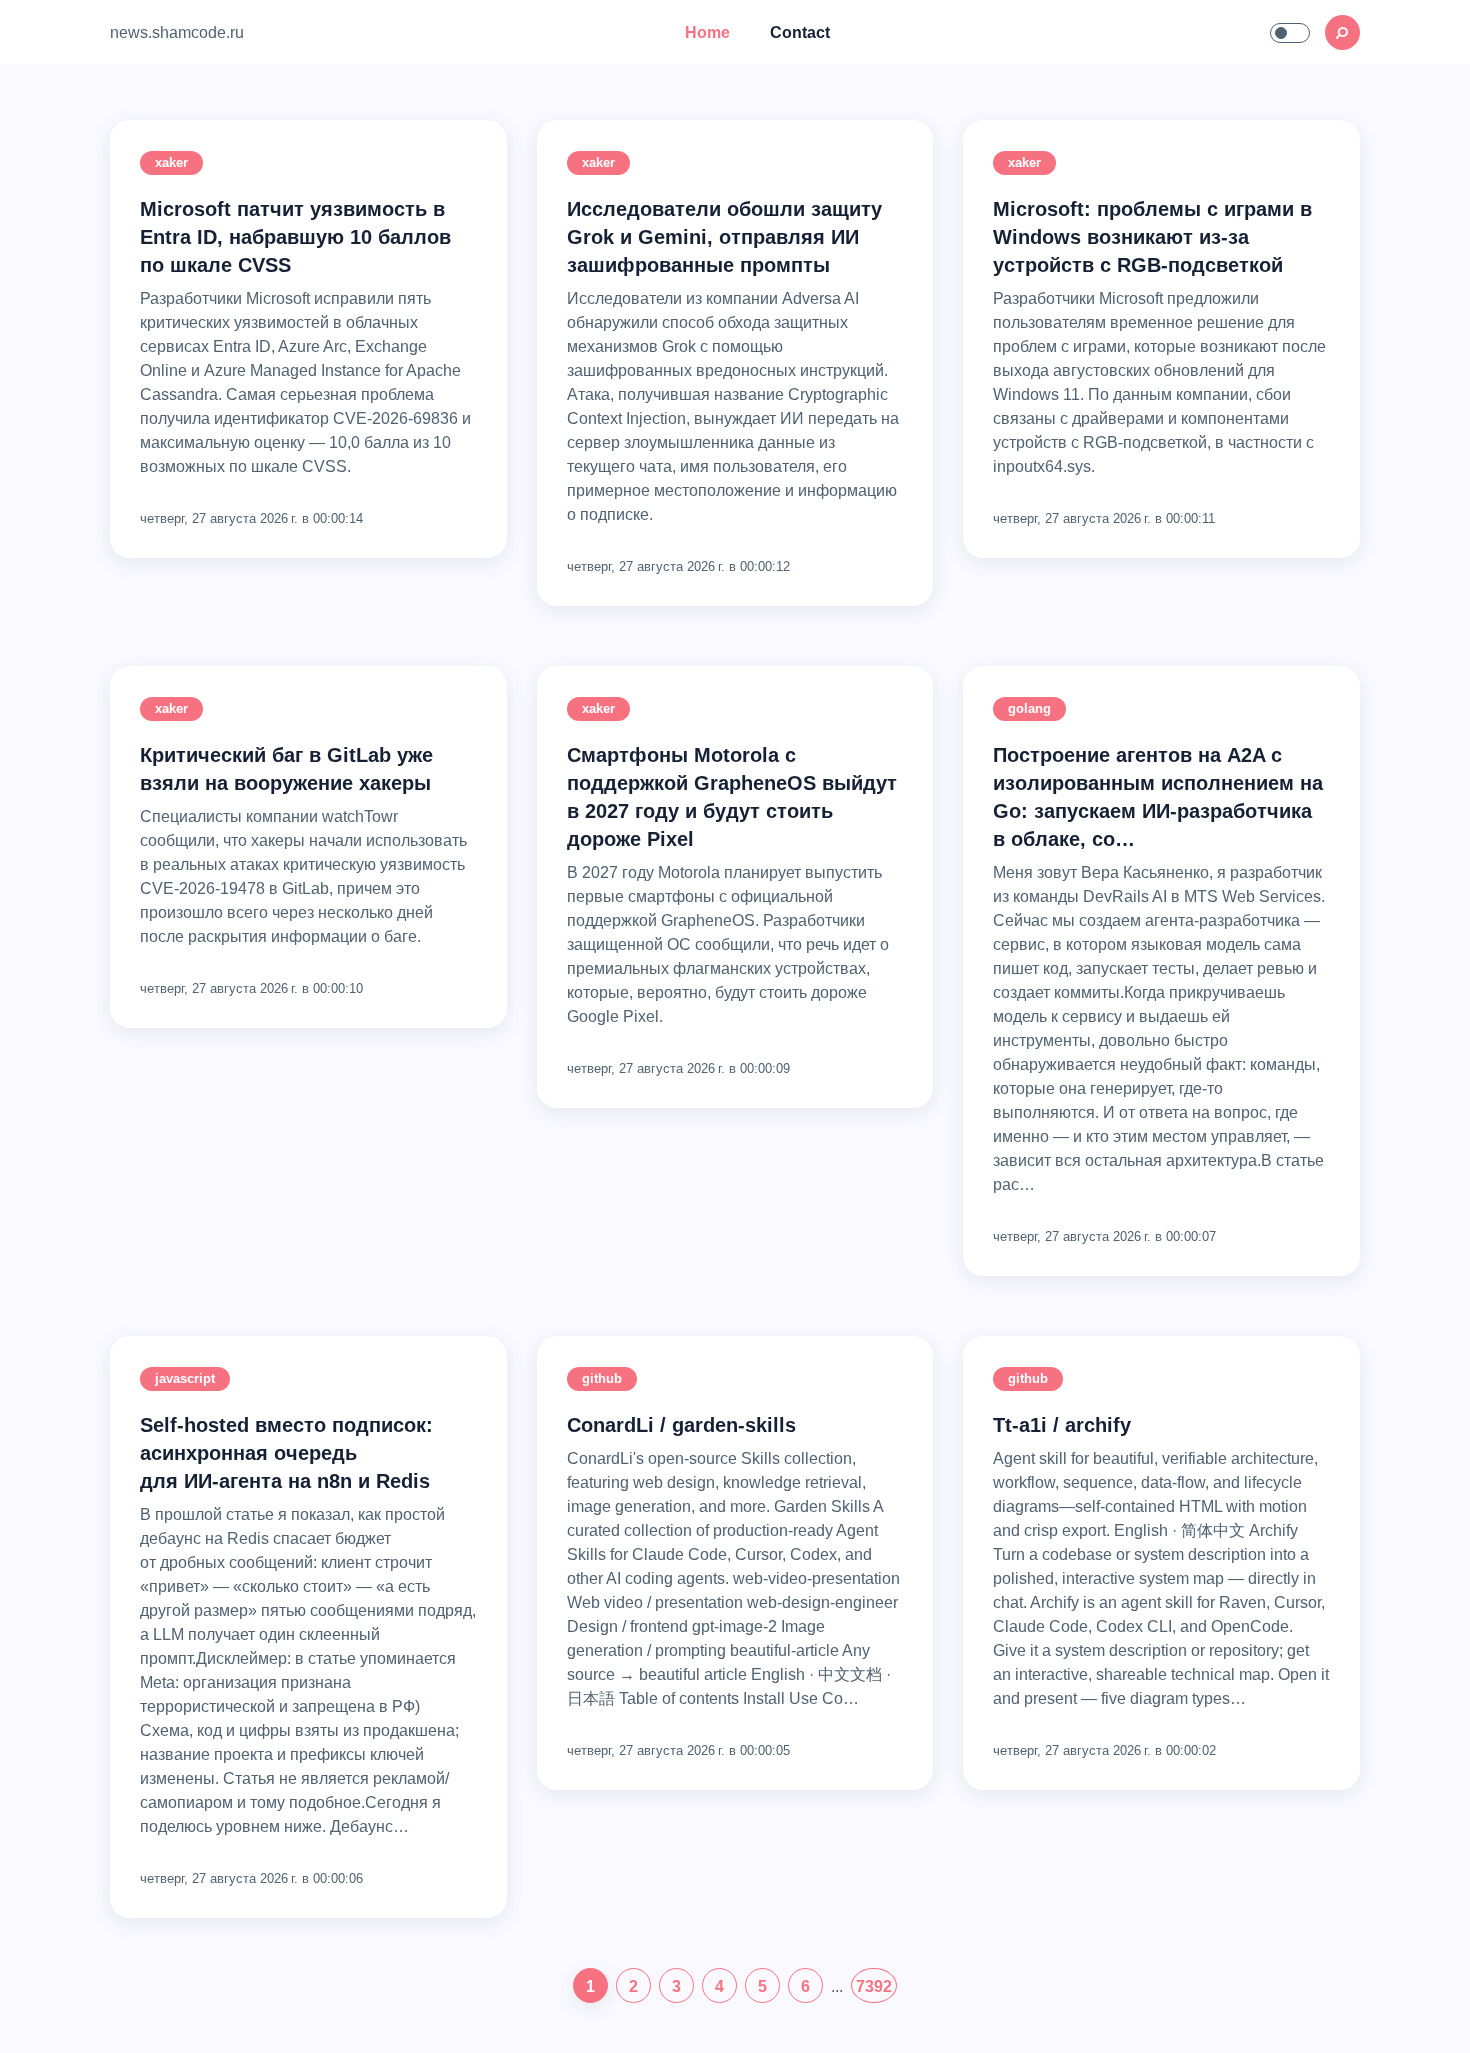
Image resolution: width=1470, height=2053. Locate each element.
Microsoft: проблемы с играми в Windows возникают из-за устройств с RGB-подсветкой (1152, 237)
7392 (874, 1986)
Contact (800, 32)
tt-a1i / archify (1062, 1425)
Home (707, 32)
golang (1029, 708)
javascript (185, 1378)
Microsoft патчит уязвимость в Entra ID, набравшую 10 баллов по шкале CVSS (295, 237)
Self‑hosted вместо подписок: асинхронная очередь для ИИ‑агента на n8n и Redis (286, 1453)
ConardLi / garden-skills (681, 1425)
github (602, 1378)
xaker (171, 162)
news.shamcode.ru (177, 32)
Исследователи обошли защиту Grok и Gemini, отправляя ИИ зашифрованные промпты (724, 237)
